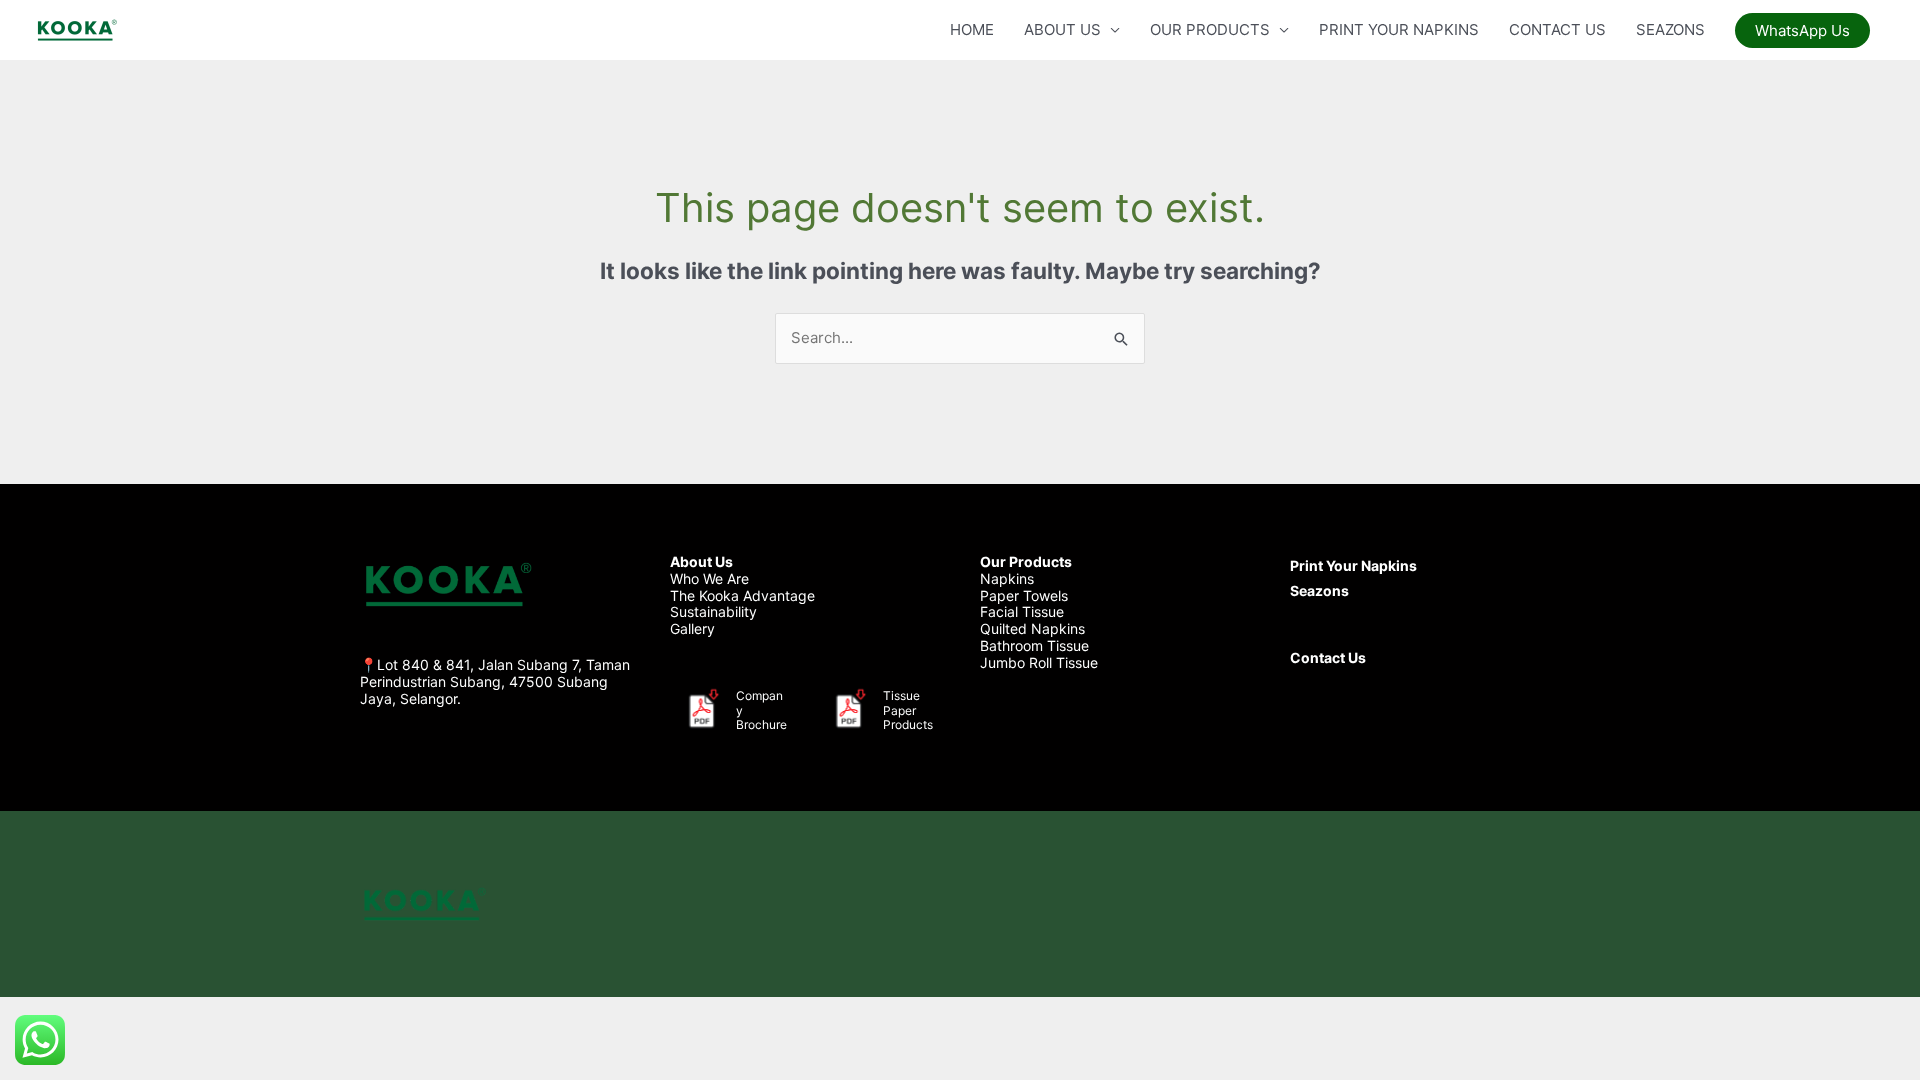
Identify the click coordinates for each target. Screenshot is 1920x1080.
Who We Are (709, 578)
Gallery (692, 628)
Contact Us (1328, 657)
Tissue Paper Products (908, 710)
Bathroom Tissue (1034, 645)
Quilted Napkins (1032, 628)
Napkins (1007, 578)
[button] (1802, 30)
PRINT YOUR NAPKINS (1399, 29)
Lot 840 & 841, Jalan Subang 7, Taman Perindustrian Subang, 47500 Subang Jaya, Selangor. (495, 681)
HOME (972, 29)
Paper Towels (1024, 595)
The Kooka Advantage (742, 595)
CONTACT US (1557, 29)
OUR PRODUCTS (1210, 29)
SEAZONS (1670, 29)
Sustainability (713, 611)
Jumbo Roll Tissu (1035, 662)
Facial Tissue (1022, 611)
